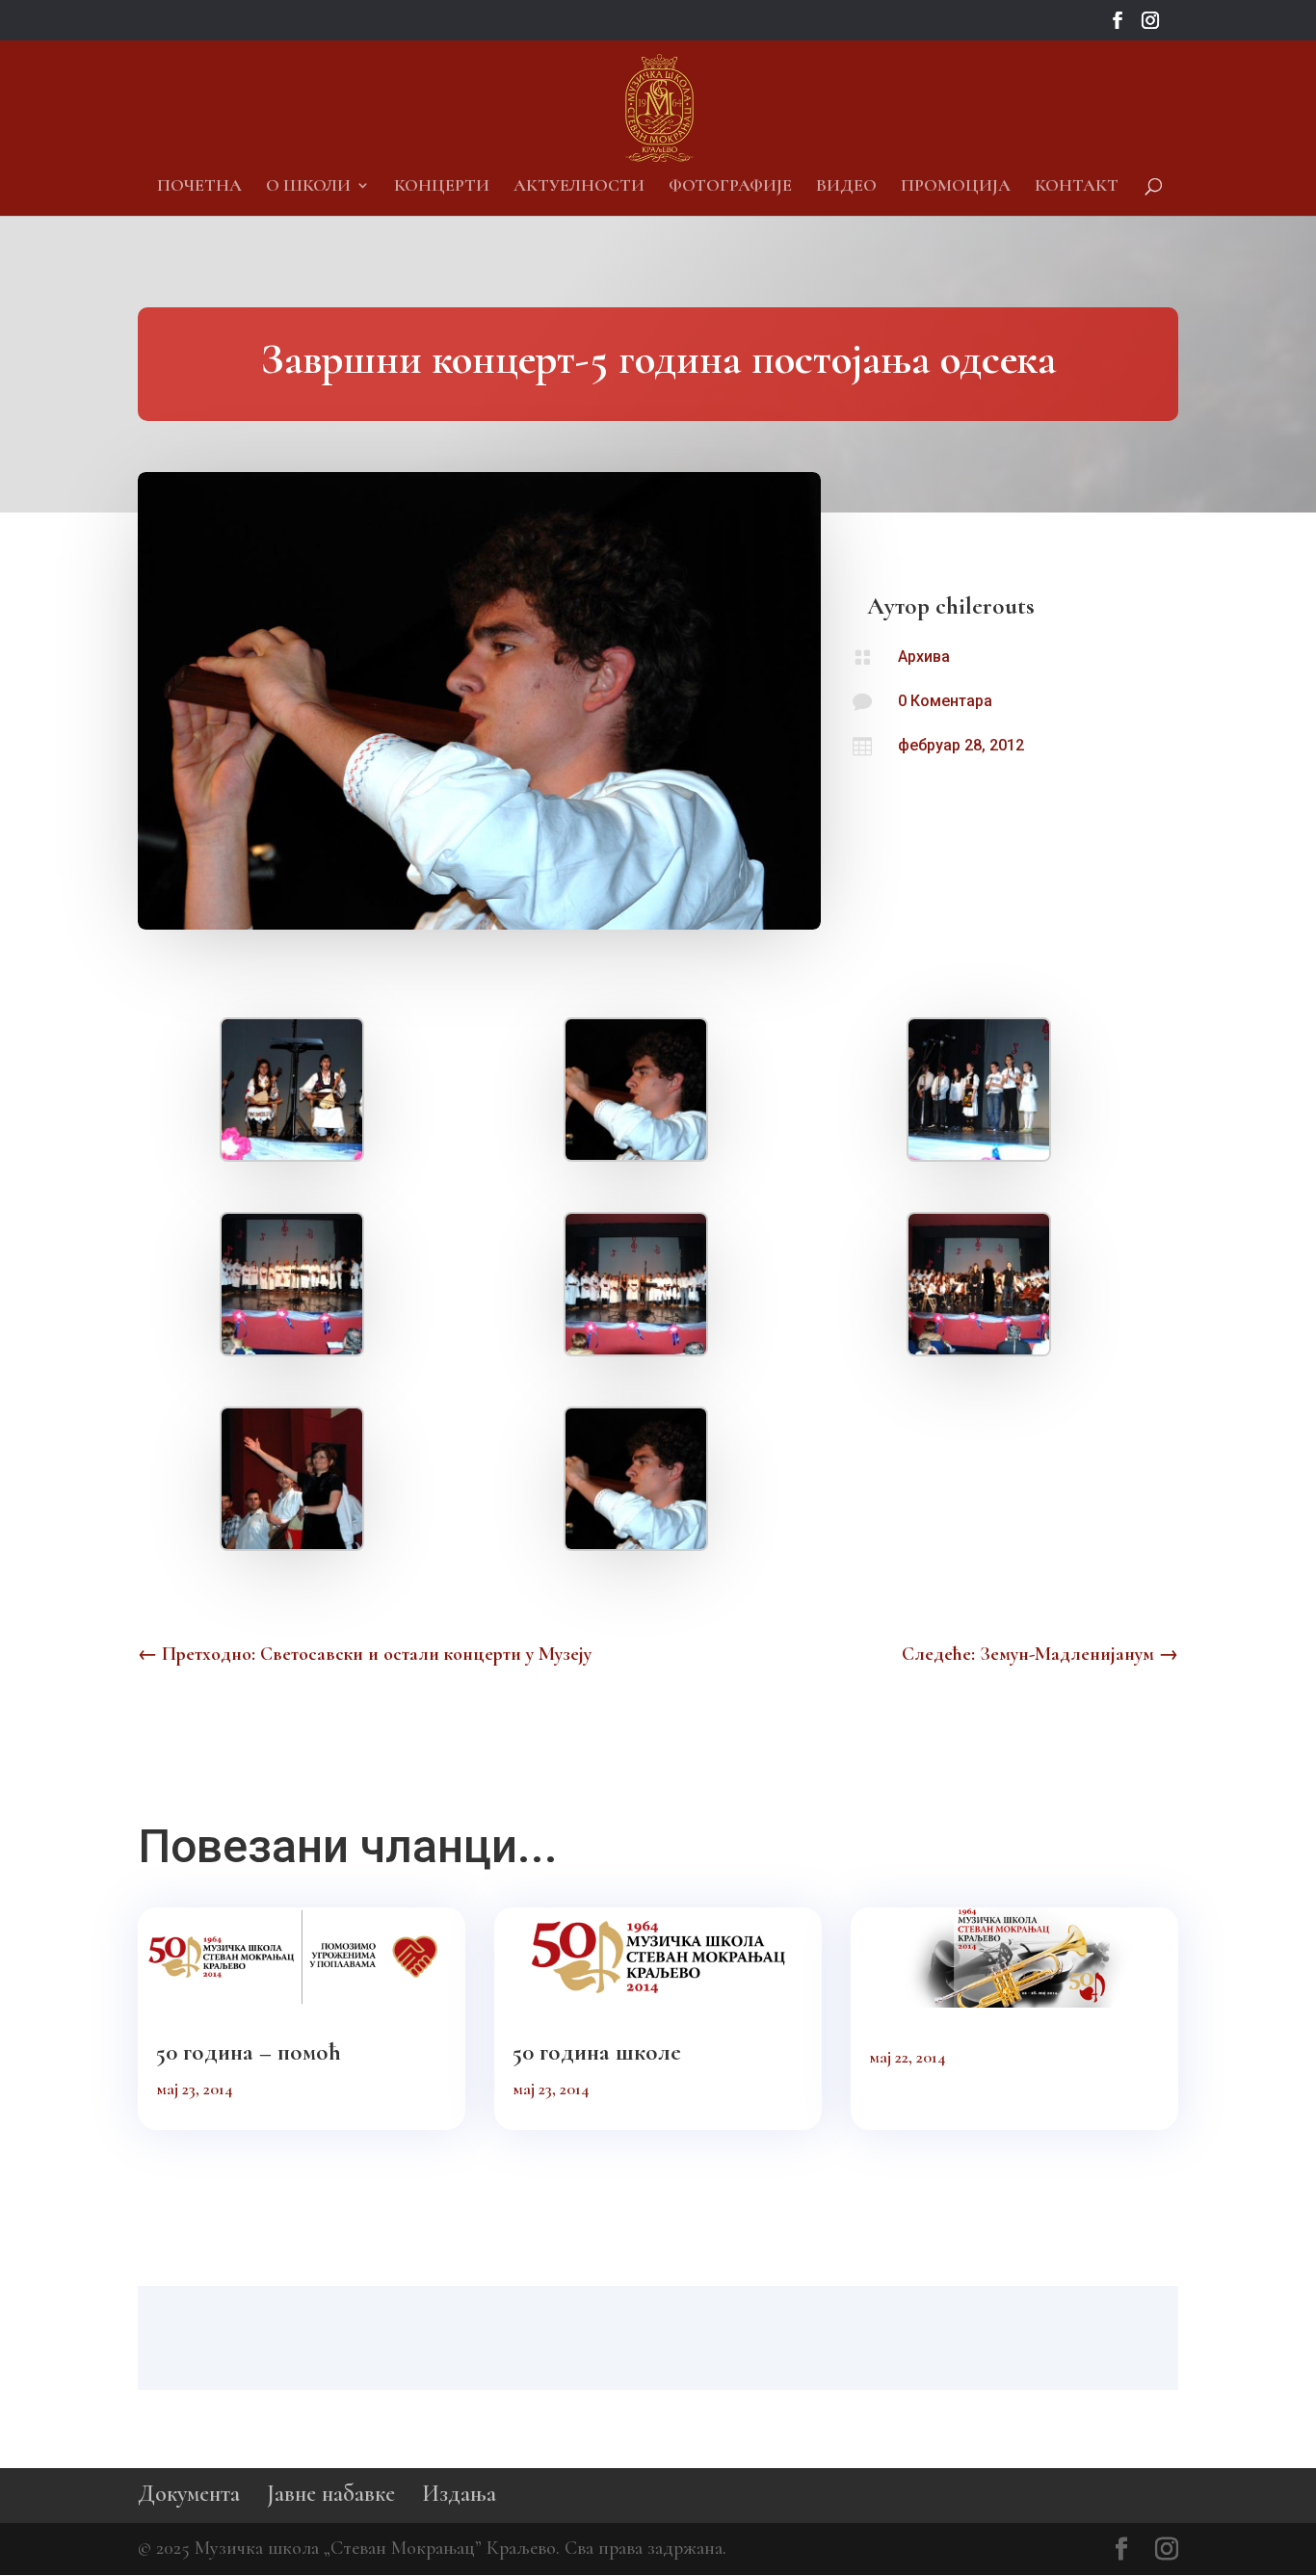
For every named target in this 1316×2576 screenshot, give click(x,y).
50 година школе (597, 2052)
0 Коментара (945, 701)
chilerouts (985, 606)
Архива (924, 657)
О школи (308, 187)
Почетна (199, 187)
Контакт (1077, 187)
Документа (189, 2494)
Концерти (442, 187)
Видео (846, 187)
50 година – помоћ (249, 2052)
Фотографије (730, 187)
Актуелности (579, 187)
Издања (459, 2494)
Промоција (956, 187)
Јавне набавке (331, 2494)
